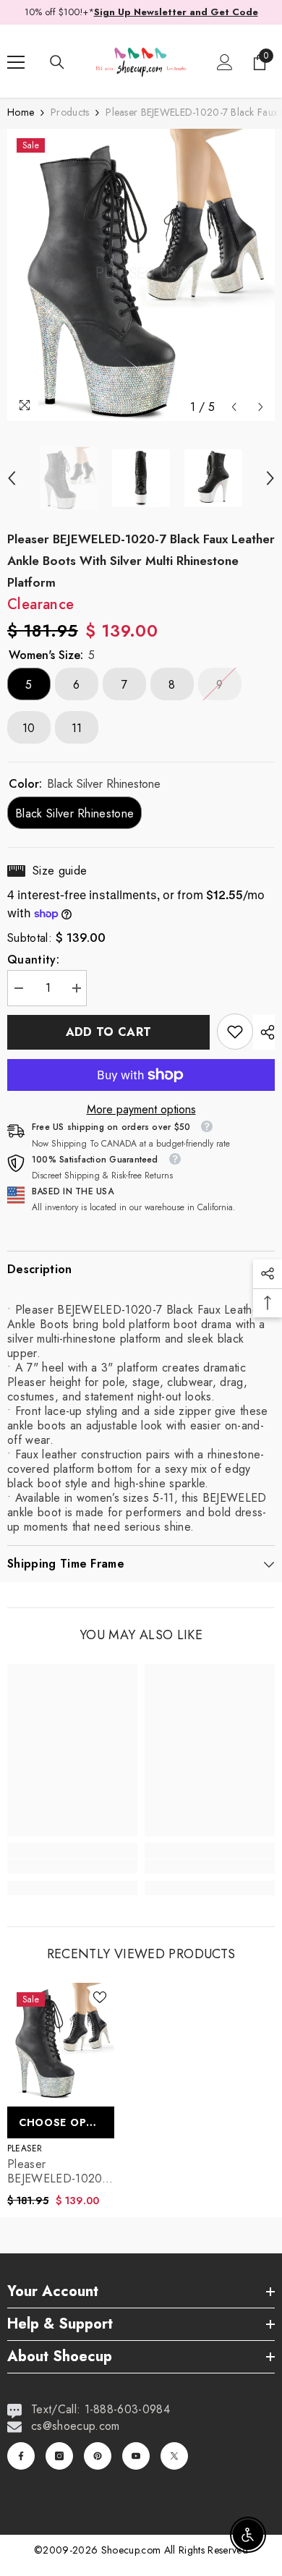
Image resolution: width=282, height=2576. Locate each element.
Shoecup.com (133, 2550)
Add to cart (109, 1032)
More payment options (141, 1110)
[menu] (16, 62)
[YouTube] (136, 2456)
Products (70, 112)
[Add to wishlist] (100, 1997)
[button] (234, 407)
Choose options (67, 2122)
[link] (235, 1032)
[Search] (57, 62)
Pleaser (25, 2148)
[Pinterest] (98, 2456)
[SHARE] (264, 1032)
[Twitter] (174, 2456)
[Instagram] (59, 2456)
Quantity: (33, 960)
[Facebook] (21, 2456)
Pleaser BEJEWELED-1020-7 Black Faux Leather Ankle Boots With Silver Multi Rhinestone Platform (60, 2172)
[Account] (225, 62)
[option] (141, 275)
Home (21, 112)
